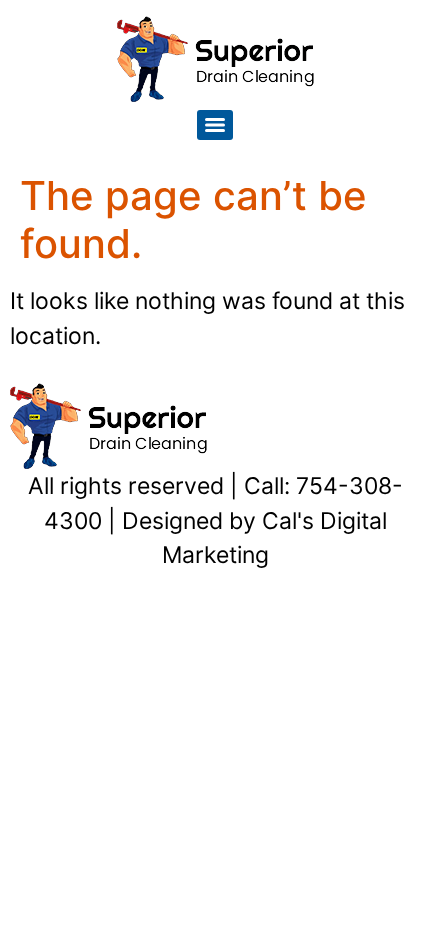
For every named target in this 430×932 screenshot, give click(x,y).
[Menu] (215, 125)
